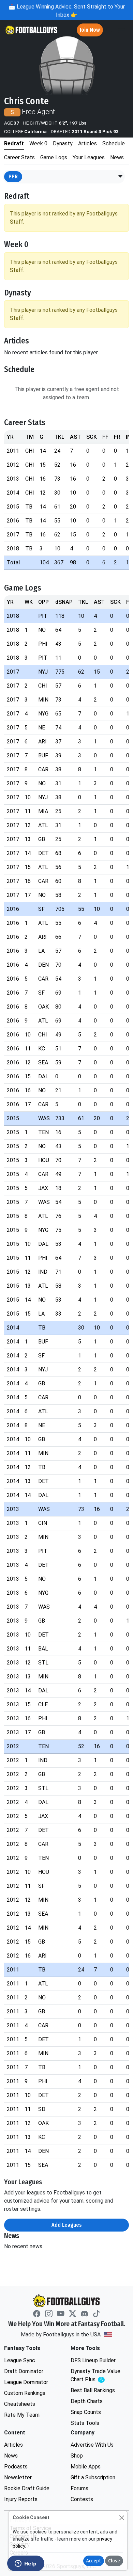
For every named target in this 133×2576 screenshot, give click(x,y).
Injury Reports (21, 2499)
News (11, 2456)
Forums (79, 2488)
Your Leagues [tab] (89, 157)
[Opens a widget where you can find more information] (26, 2564)
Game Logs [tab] (54, 157)
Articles (13, 2445)
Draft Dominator (24, 2371)
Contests (82, 2499)
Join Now (90, 30)
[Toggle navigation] (122, 30)
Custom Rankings (25, 2393)
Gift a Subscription (93, 2477)
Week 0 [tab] (38, 143)
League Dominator (26, 2382)
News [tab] (117, 157)
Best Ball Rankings (93, 2390)
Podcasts (16, 2467)
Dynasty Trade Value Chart (97, 2376)
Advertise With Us (92, 2445)
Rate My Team (22, 2415)
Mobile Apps (86, 2467)
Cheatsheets (20, 2404)
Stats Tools (85, 2423)
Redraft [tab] (14, 143)
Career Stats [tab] (19, 157)
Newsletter (18, 2477)
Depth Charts (87, 2401)
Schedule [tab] (114, 143)
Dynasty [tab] (63, 143)
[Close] (122, 2518)
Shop (77, 2456)
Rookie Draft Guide (27, 2488)
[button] (120, 177)
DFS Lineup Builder (93, 2360)
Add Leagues (67, 2225)
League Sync (20, 2360)
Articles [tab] (87, 143)
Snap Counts (86, 2412)
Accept (94, 2561)
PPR (13, 176)
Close (114, 2561)
